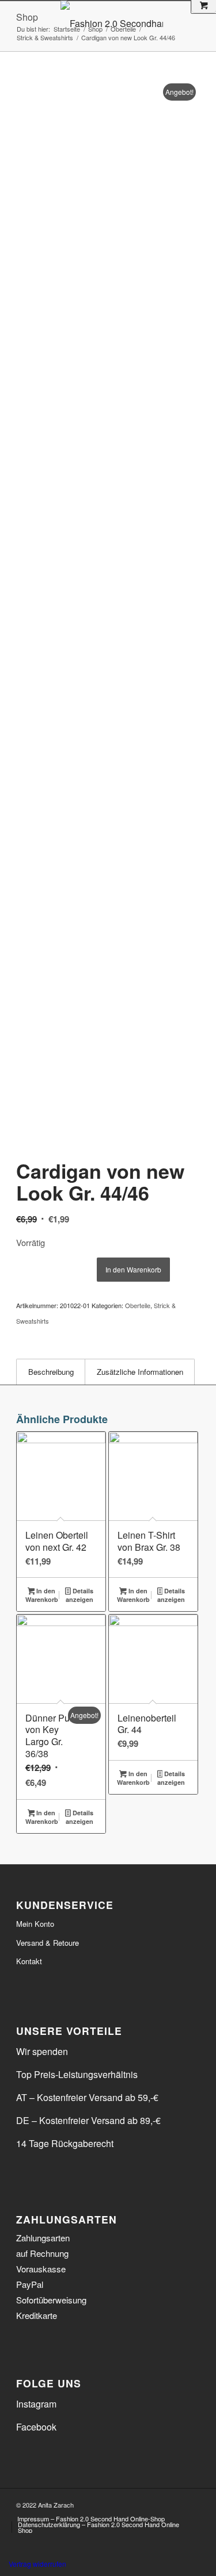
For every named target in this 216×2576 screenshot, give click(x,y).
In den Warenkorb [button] (42, 1595)
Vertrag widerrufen (37, 2564)
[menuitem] (91, 2518)
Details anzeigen (79, 1595)
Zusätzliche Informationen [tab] (140, 1372)
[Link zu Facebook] (174, 2503)
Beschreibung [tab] (51, 1372)
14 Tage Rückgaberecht (65, 2143)
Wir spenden (42, 2051)
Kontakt (29, 1961)
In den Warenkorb (133, 1269)
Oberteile (138, 1305)
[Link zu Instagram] (191, 2503)
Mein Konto (35, 1924)
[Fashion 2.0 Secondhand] (134, 24)
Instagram (36, 2404)
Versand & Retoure (48, 1943)
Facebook (36, 2427)
